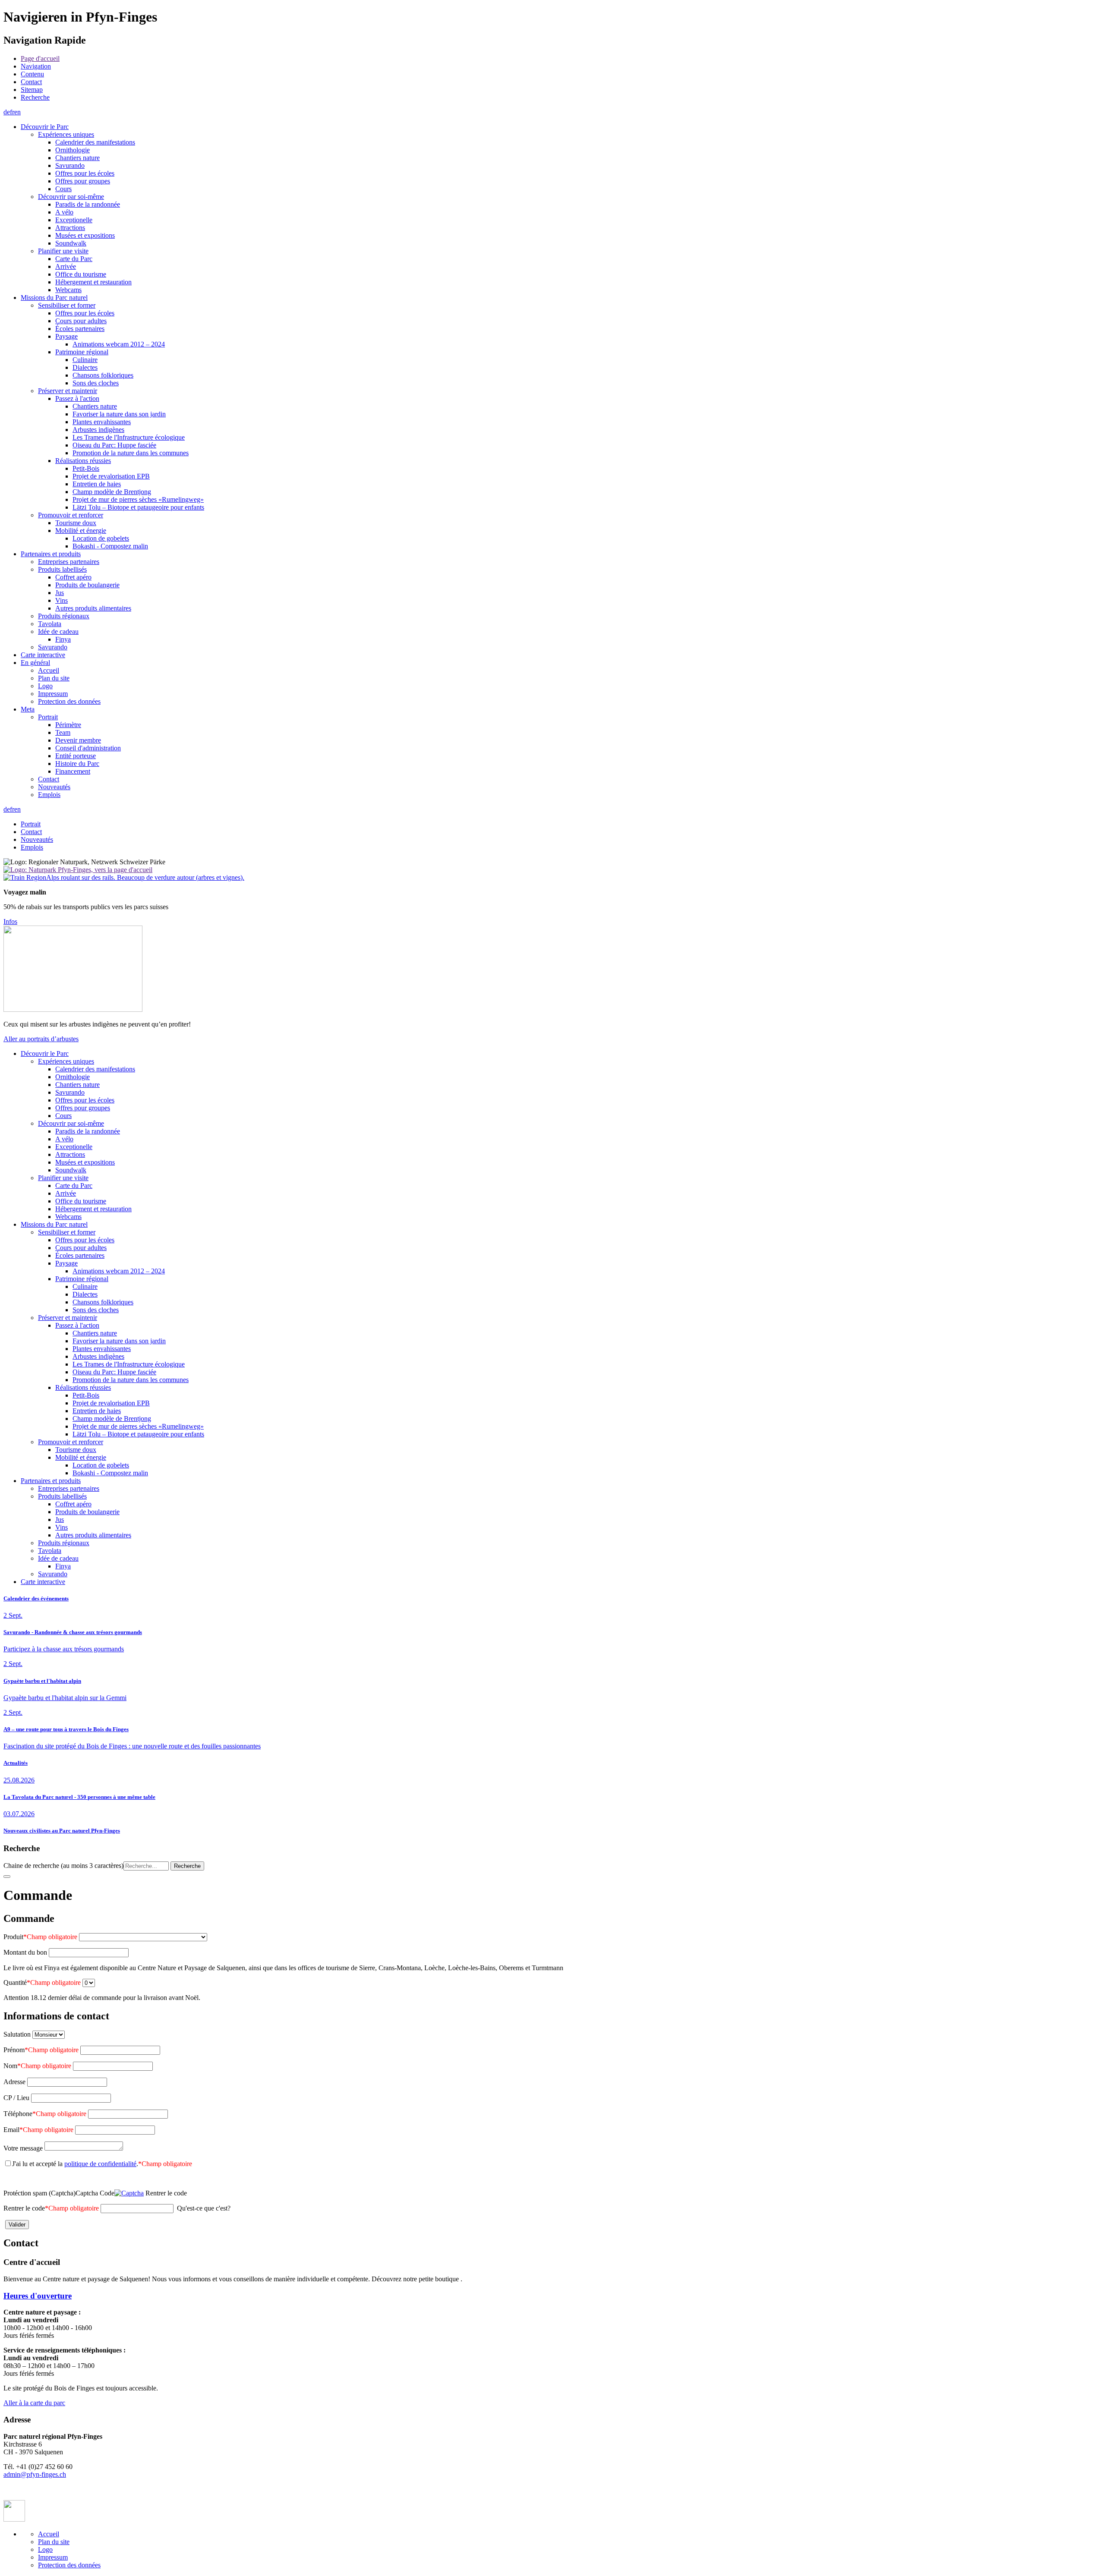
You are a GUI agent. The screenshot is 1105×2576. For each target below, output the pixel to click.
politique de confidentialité (100, 2164)
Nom (37, 2066)
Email (38, 2130)
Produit (40, 1937)
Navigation (36, 66)
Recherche (35, 97)
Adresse (14, 2082)
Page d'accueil (40, 58)
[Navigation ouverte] (7, 1877)
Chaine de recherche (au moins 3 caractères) (63, 1866)
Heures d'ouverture (38, 2296)
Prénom (41, 2050)
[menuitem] (561, 59)
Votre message (23, 2148)
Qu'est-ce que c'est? (204, 2208)
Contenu (32, 74)
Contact (31, 82)
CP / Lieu (16, 2098)
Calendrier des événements (36, 1598)
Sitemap (32, 90)
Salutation (17, 2034)
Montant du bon (25, 1952)
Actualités (16, 1763)
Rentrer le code (51, 2208)
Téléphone (45, 2114)
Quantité (42, 1982)
